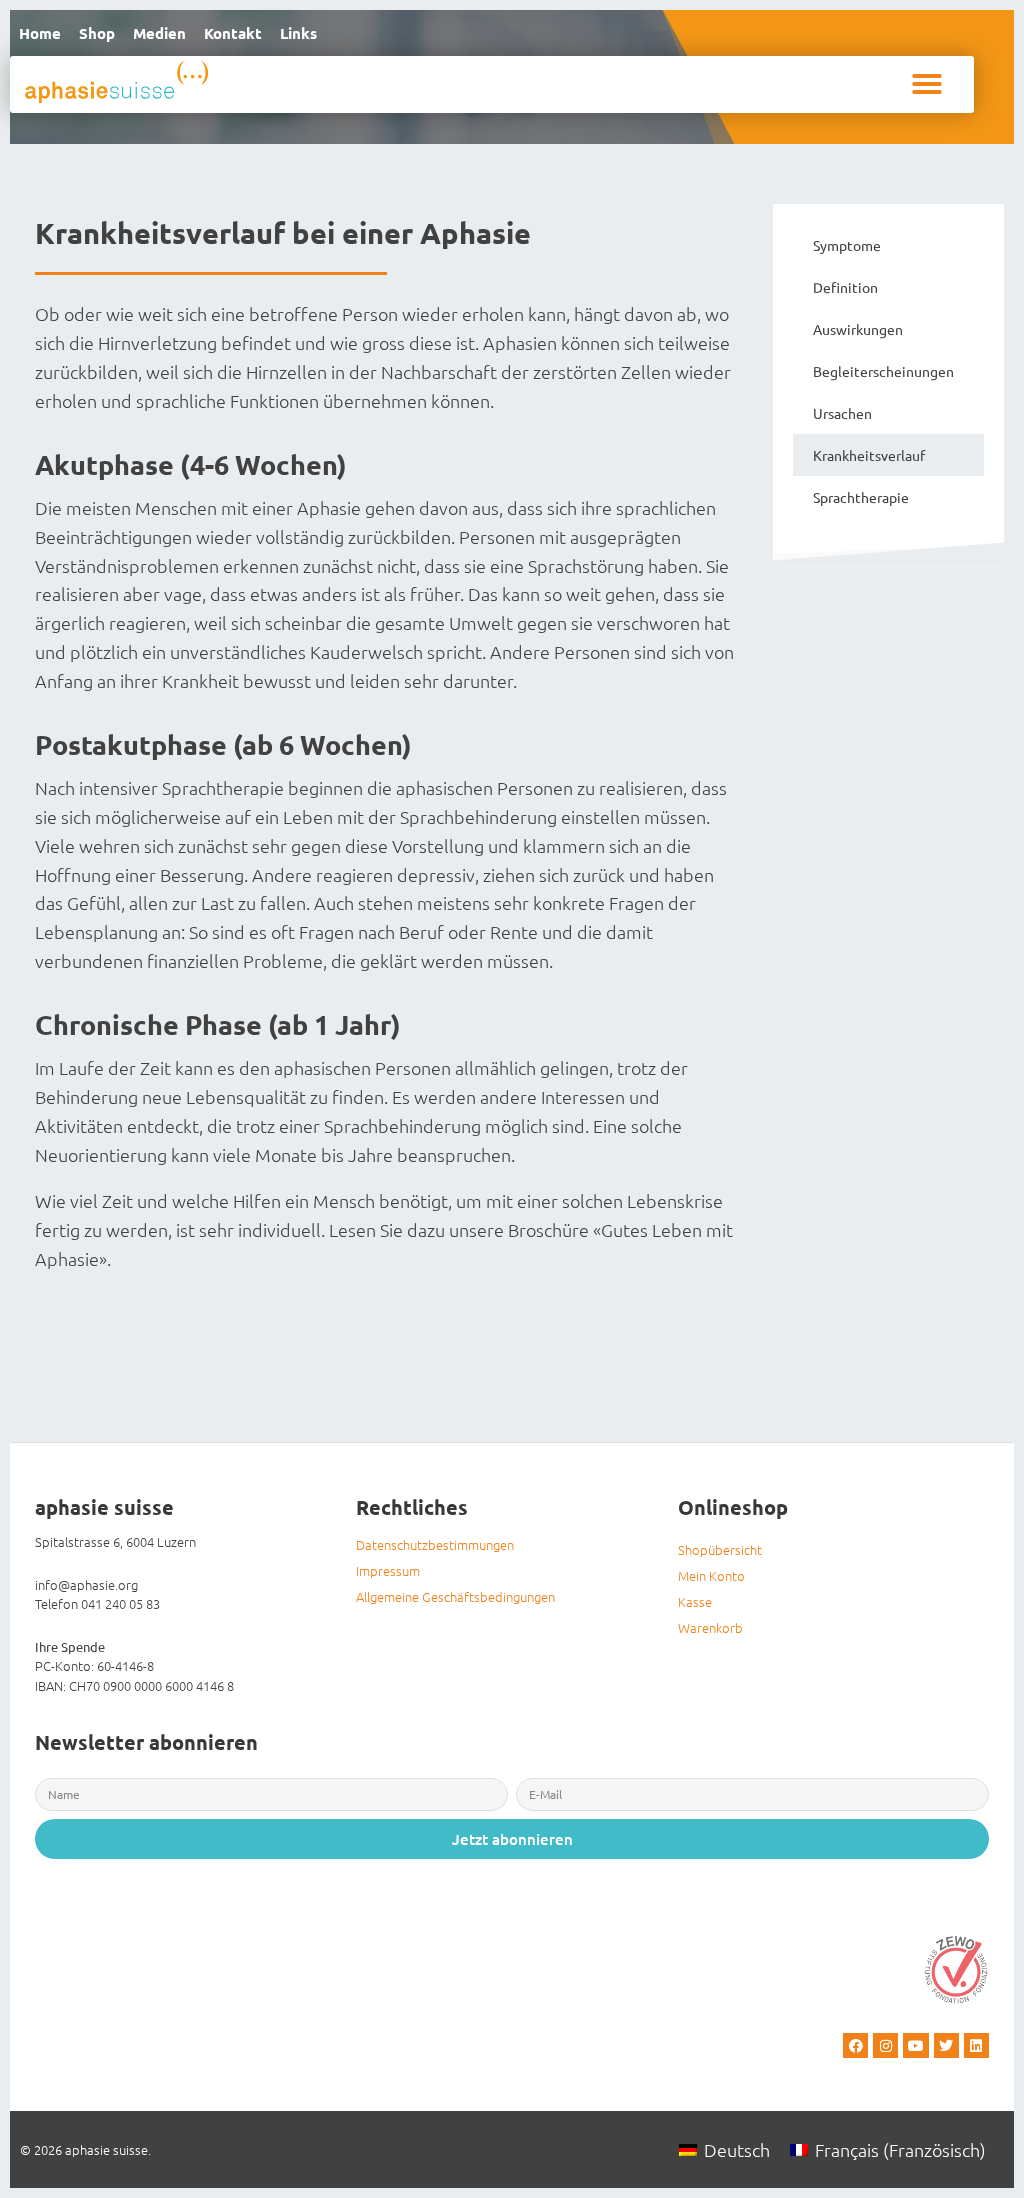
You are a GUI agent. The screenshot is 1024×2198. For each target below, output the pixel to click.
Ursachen (842, 413)
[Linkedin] (976, 2045)
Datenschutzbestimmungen (435, 1544)
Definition (845, 287)
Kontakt (233, 33)
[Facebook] (855, 2045)
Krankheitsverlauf (869, 455)
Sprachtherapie (861, 497)
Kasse (695, 1601)
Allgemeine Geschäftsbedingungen (455, 1596)
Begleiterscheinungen (883, 371)
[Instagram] (885, 2045)
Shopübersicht (720, 1549)
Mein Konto (711, 1575)
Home (40, 33)
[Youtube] (915, 2045)
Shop (97, 33)
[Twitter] (946, 2045)
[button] (927, 84)
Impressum (388, 1570)
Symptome (847, 245)
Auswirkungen (858, 329)
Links (298, 33)
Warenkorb (710, 1627)
